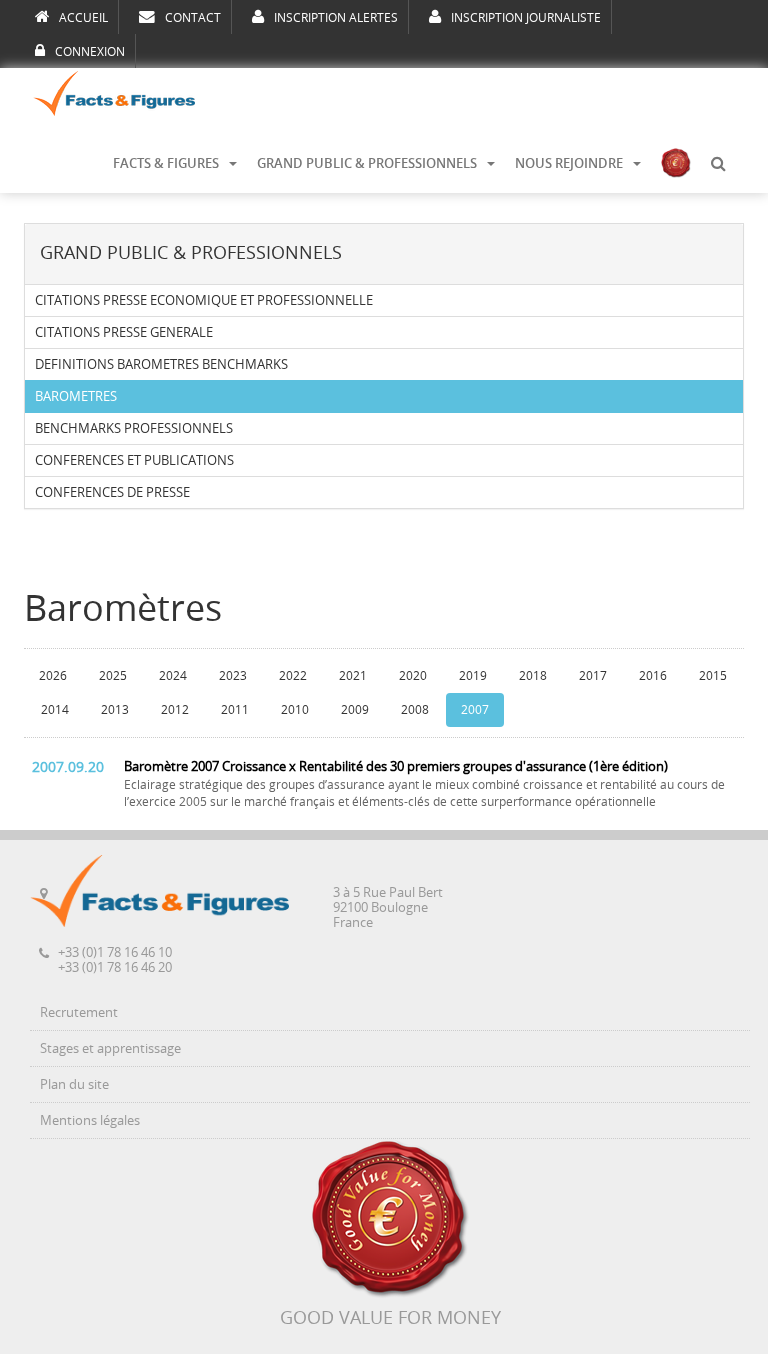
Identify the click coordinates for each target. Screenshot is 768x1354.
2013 (115, 710)
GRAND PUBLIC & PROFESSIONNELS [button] (367, 163)
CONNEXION (90, 52)
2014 (55, 710)
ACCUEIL (83, 18)
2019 (473, 676)
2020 (413, 676)
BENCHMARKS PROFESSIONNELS (134, 428)
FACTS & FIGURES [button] (166, 163)
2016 (653, 676)
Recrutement (79, 1012)
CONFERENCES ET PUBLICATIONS (134, 460)
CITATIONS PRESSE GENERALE (124, 332)
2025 (113, 676)
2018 (533, 676)
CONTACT (193, 18)
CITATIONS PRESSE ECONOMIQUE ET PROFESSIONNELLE (204, 300)
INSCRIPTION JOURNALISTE (526, 18)
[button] (718, 164)
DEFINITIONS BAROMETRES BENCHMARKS (161, 364)
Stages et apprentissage (110, 1048)
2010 (295, 710)
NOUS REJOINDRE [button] (569, 163)
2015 (713, 676)
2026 (53, 676)
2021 (353, 676)
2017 (593, 676)
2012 (175, 710)
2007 (475, 710)
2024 (173, 676)
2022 (293, 676)
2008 (415, 710)
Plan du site (74, 1084)
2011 (235, 710)
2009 (355, 710)
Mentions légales (90, 1120)
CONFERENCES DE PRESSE (112, 492)
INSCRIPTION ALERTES (336, 18)
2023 (233, 676)
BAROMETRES (76, 396)
